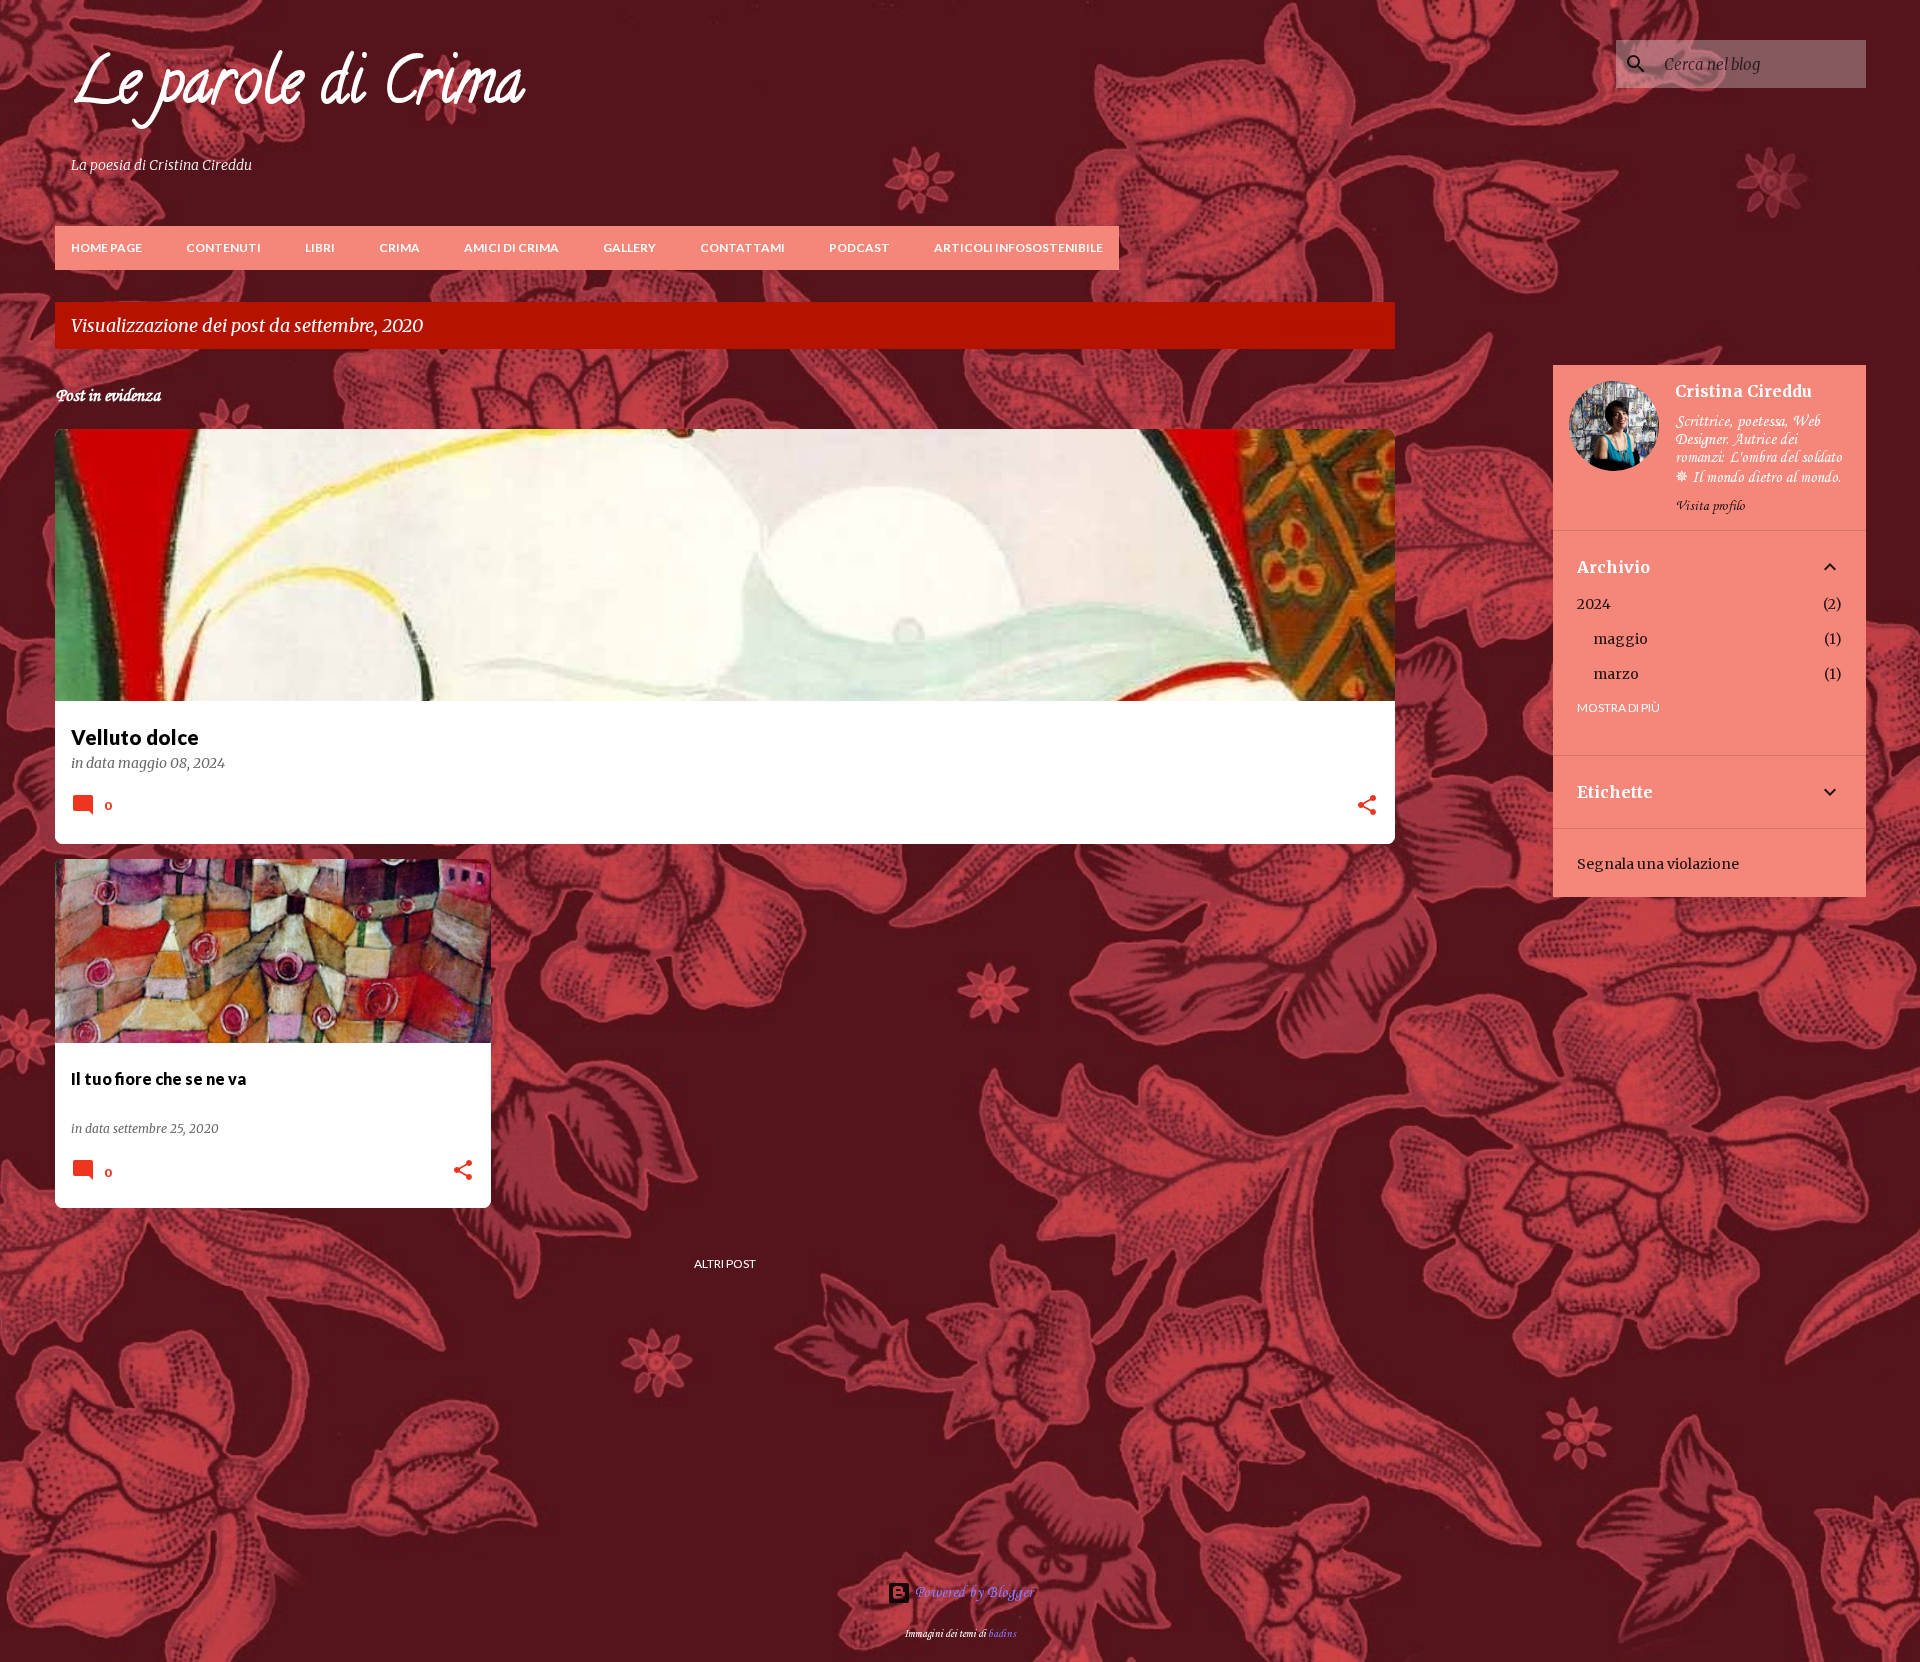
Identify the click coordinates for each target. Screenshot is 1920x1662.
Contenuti (223, 247)
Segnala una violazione (1658, 864)
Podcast (859, 247)
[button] (1367, 807)
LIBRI (320, 247)
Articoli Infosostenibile (1018, 247)
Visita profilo (1710, 506)
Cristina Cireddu (1743, 391)
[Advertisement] (1474, 665)
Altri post (725, 1263)
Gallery (629, 247)
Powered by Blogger (972, 1593)
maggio (1620, 639)
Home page (106, 247)
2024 (1594, 604)
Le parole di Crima (297, 88)
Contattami (742, 247)
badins (1002, 1634)
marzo (1616, 674)
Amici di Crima (511, 247)
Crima (399, 247)
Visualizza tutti (1329, 327)
